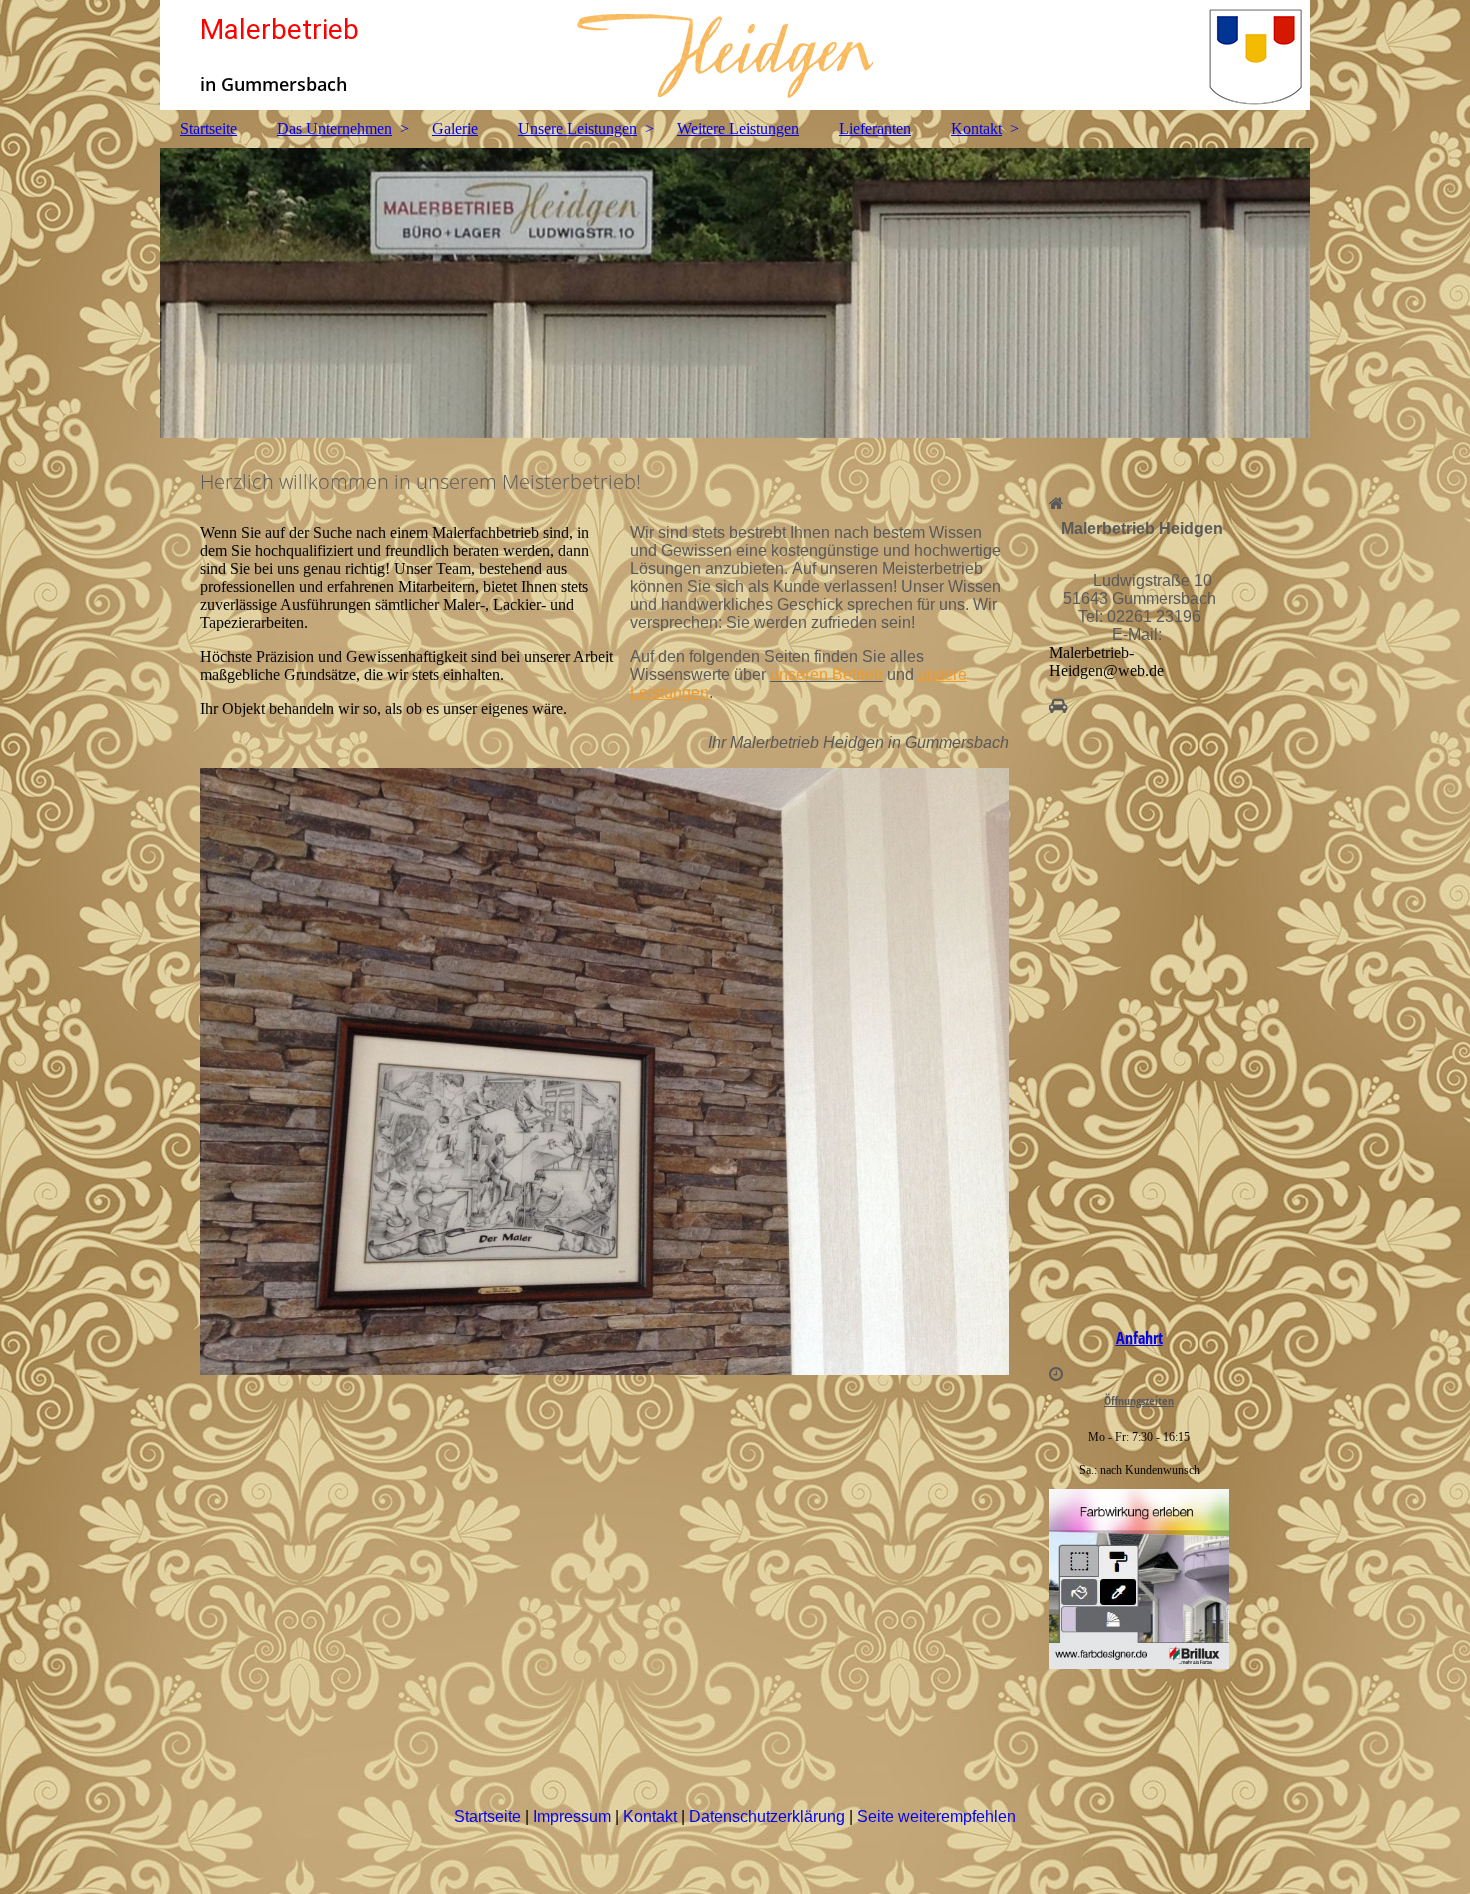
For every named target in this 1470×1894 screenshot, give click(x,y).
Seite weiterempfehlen (936, 1816)
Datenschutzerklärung (769, 1816)
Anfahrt (1139, 1338)
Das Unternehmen (334, 128)
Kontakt (976, 128)
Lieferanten (875, 128)
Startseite (208, 128)
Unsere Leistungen (577, 128)
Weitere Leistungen (738, 128)
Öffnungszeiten (1139, 1400)
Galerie (455, 128)
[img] (735, 55)
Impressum (574, 1816)
